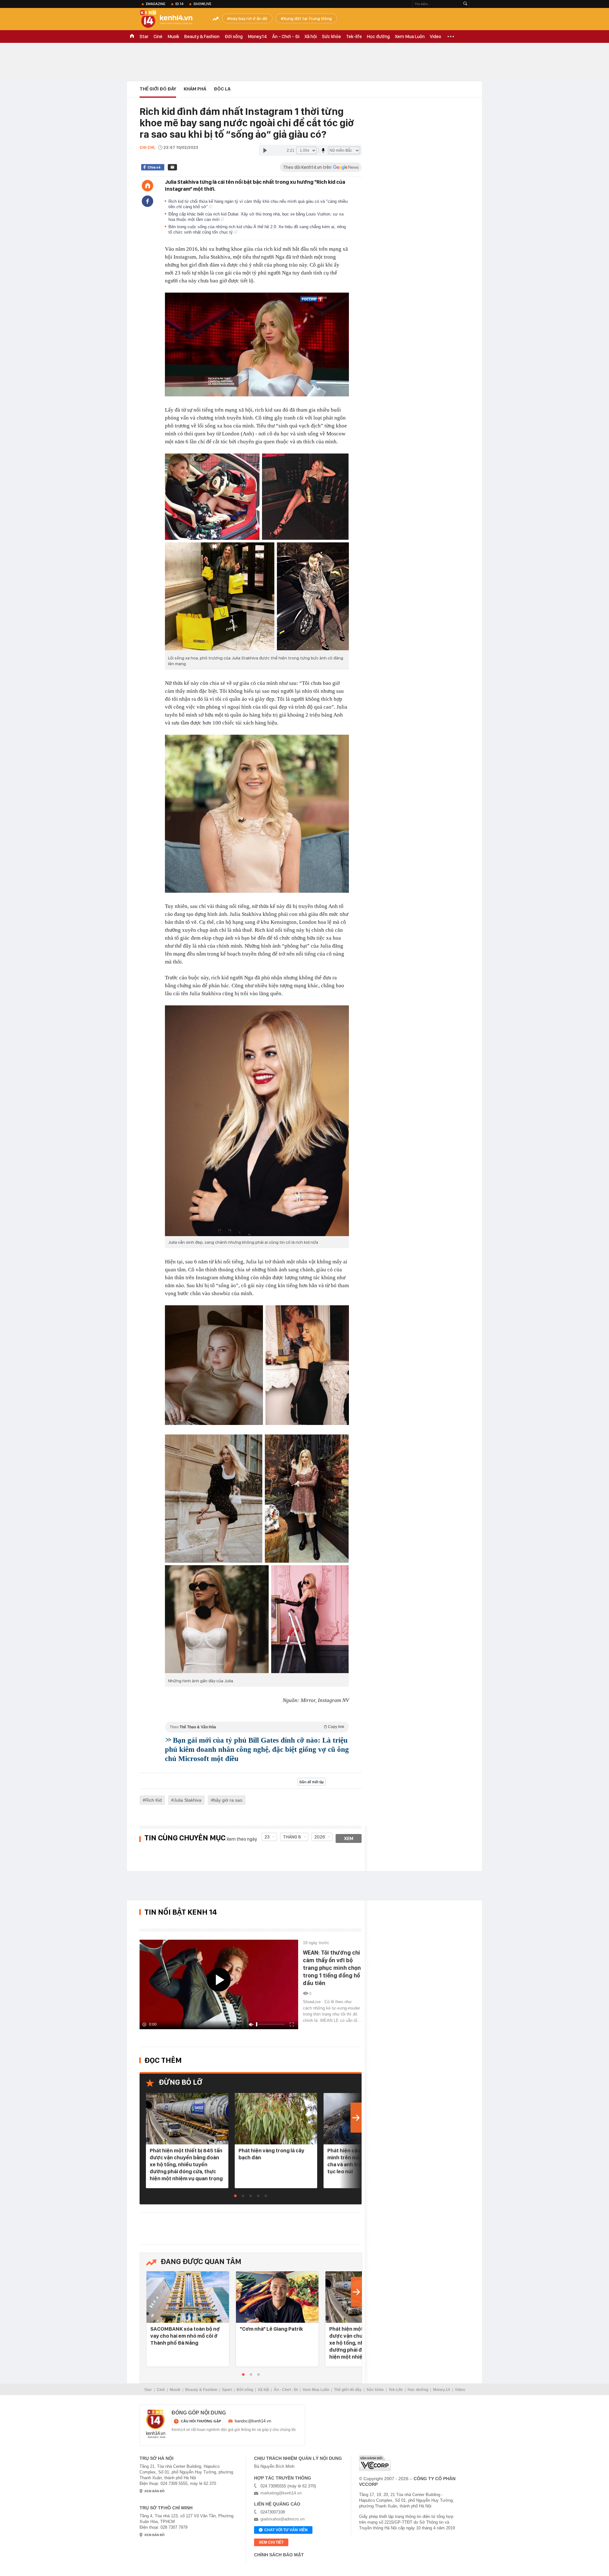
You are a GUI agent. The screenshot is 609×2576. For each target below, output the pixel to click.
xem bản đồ (154, 2491)
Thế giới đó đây (348, 2390)
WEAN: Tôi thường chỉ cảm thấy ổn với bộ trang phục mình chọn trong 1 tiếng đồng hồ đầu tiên (332, 1968)
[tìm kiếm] (465, 4)
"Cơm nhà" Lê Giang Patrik (271, 2329)
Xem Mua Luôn (410, 36)
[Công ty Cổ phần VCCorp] (375, 2463)
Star (144, 36)
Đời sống (234, 36)
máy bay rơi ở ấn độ (249, 18)
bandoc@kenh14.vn (253, 2421)
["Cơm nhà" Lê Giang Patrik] (277, 2298)
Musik (173, 36)
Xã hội (311, 36)
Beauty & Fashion (202, 36)
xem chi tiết (271, 2542)
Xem (349, 1838)
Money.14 (257, 36)
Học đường (378, 36)
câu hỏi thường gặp (201, 2421)
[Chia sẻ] (147, 201)
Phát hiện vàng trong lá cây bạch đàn (271, 2154)
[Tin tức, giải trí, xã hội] (171, 20)
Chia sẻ (154, 167)
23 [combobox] (267, 1837)
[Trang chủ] (147, 186)
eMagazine (156, 4)
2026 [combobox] (320, 1837)
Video (435, 36)
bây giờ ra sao (228, 1800)
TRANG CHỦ (132, 36)
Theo (257, 1727)
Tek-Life (396, 2390)
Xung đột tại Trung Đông (308, 18)
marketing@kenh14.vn (281, 2493)
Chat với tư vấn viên (286, 2530)
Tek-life (354, 36)
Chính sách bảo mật (279, 2555)
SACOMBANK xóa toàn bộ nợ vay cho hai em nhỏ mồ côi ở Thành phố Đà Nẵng (185, 2336)
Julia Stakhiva (188, 1800)
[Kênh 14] (156, 2424)
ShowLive (202, 4)
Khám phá (195, 89)
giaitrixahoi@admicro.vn (282, 2519)
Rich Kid (154, 1800)
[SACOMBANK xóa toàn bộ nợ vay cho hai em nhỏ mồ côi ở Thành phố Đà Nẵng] (188, 2298)
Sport (227, 2390)
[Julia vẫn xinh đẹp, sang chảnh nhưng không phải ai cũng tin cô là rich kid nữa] (257, 1121)
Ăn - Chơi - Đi (286, 36)
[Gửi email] (172, 167)
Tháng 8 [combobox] (292, 1837)
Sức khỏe (331, 36)
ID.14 (179, 4)
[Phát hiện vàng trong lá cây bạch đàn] (276, 2119)
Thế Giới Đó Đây (158, 89)
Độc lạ (222, 89)
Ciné (158, 36)
